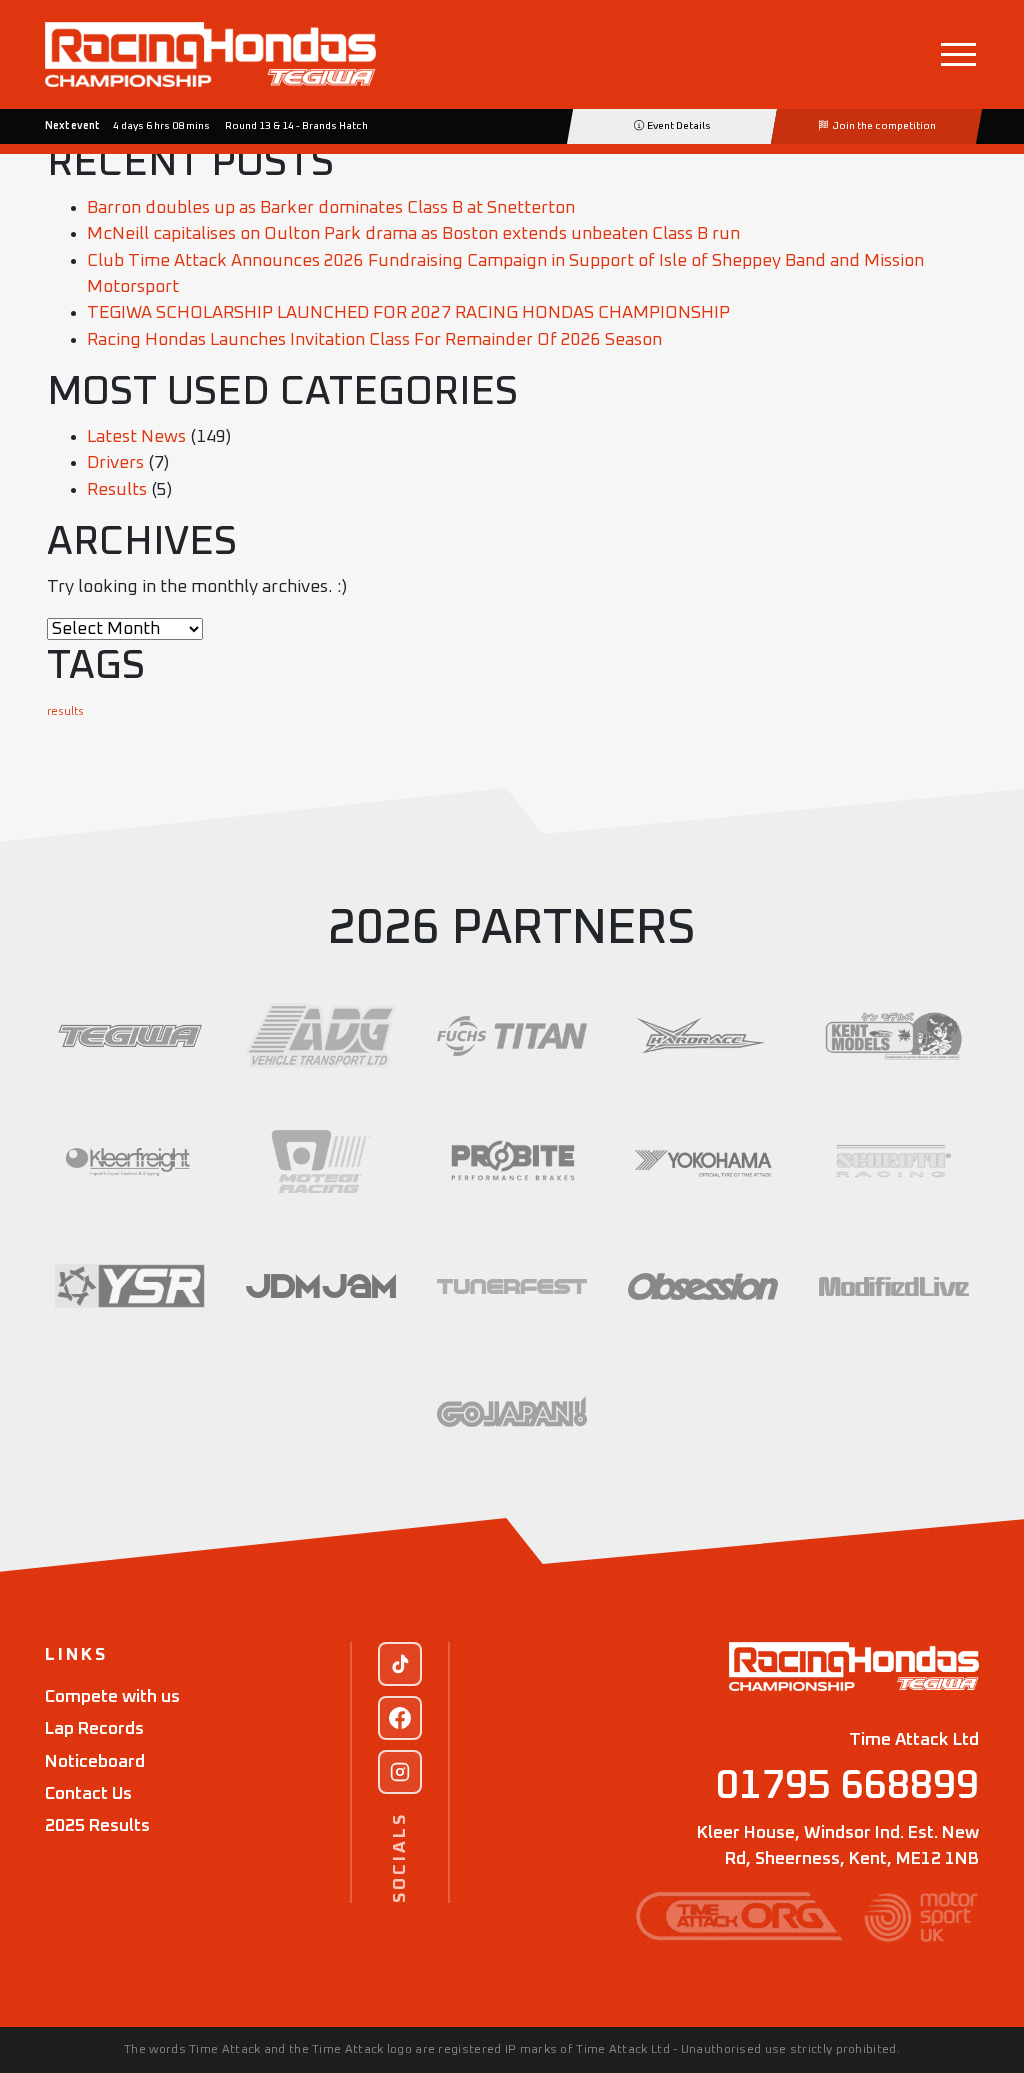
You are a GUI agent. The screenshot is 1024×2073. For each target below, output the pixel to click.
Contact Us (88, 1794)
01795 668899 (847, 1786)
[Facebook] (400, 1718)
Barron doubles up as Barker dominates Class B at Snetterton (331, 208)
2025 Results (97, 1826)
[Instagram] (400, 1772)
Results (117, 490)
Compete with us (112, 1697)
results (65, 712)
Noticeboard (95, 1762)
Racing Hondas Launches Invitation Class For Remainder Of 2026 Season (374, 340)
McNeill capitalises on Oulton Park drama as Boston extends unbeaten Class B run (413, 234)
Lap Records (94, 1729)
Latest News (136, 437)
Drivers (115, 463)
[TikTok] (400, 1664)
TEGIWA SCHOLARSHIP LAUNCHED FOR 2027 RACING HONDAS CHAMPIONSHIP (408, 313)
